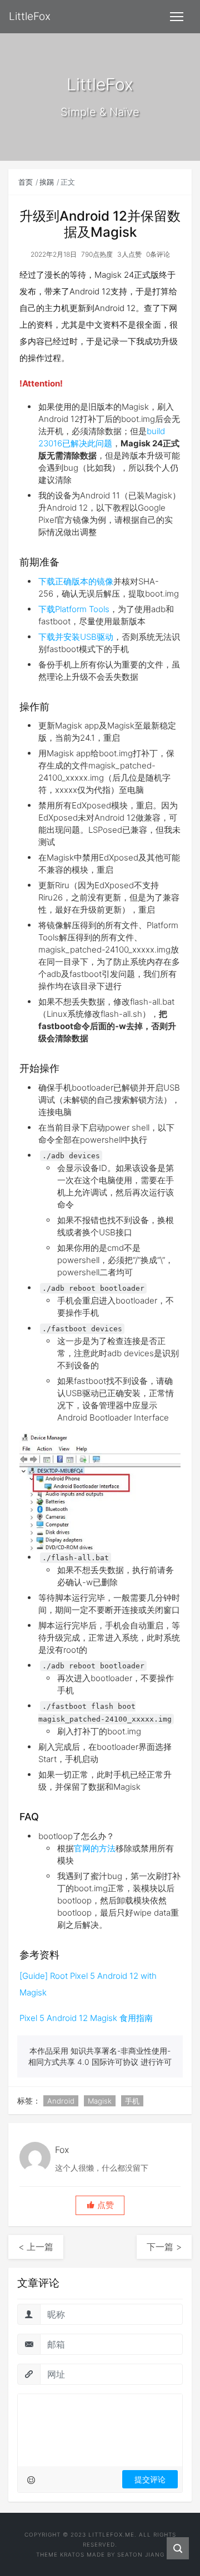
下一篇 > (164, 2247)
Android (61, 2101)
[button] (100, 2205)
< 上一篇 (36, 2247)
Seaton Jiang (141, 2554)
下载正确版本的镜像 (76, 581)
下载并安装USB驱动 (76, 637)
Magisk (100, 2101)
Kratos (72, 2554)
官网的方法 (95, 1848)
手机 (132, 2101)
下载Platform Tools (74, 609)
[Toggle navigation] (177, 17)
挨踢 (47, 182)
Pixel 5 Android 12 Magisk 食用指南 (86, 2018)
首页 (26, 182)
